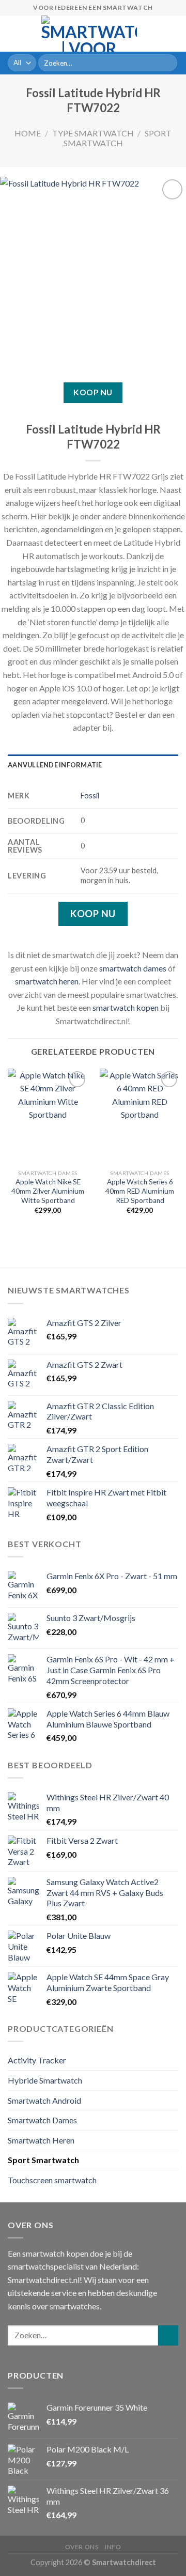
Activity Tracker (37, 2060)
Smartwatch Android (44, 2100)
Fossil (90, 796)
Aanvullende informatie (55, 765)
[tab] (93, 765)
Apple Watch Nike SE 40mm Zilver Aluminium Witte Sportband (48, 1191)
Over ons (82, 2547)
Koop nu (93, 392)
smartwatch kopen (126, 1007)
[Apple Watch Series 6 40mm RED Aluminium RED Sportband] (140, 1117)
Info (113, 2547)
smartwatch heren (47, 981)
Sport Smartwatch (118, 138)
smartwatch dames (133, 968)
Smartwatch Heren (41, 2140)
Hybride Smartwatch (45, 2080)
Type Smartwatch (93, 133)
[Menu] (14, 33)
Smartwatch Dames (42, 2120)
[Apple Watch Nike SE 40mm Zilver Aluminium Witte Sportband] (48, 1117)
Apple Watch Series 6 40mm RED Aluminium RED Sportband (140, 1191)
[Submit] (168, 63)
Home (28, 133)
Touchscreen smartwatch (52, 2180)
